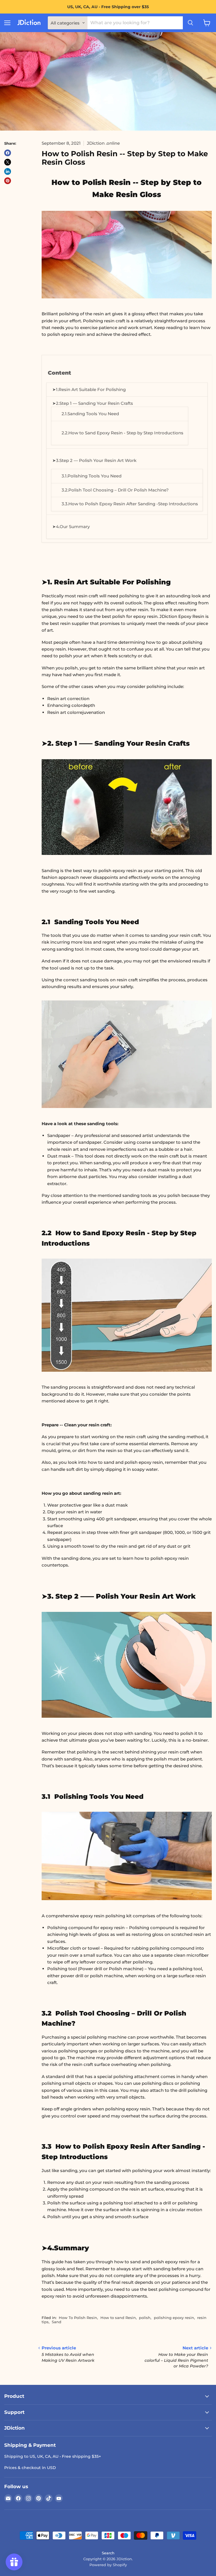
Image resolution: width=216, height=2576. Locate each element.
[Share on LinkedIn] (8, 171)
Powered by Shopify (108, 2565)
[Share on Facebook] (8, 153)
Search (108, 2553)
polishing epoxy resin (174, 2318)
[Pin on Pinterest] (8, 181)
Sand (57, 2322)
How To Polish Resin (78, 2318)
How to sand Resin (118, 2318)
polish (145, 2318)
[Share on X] (8, 162)
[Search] (190, 23)
